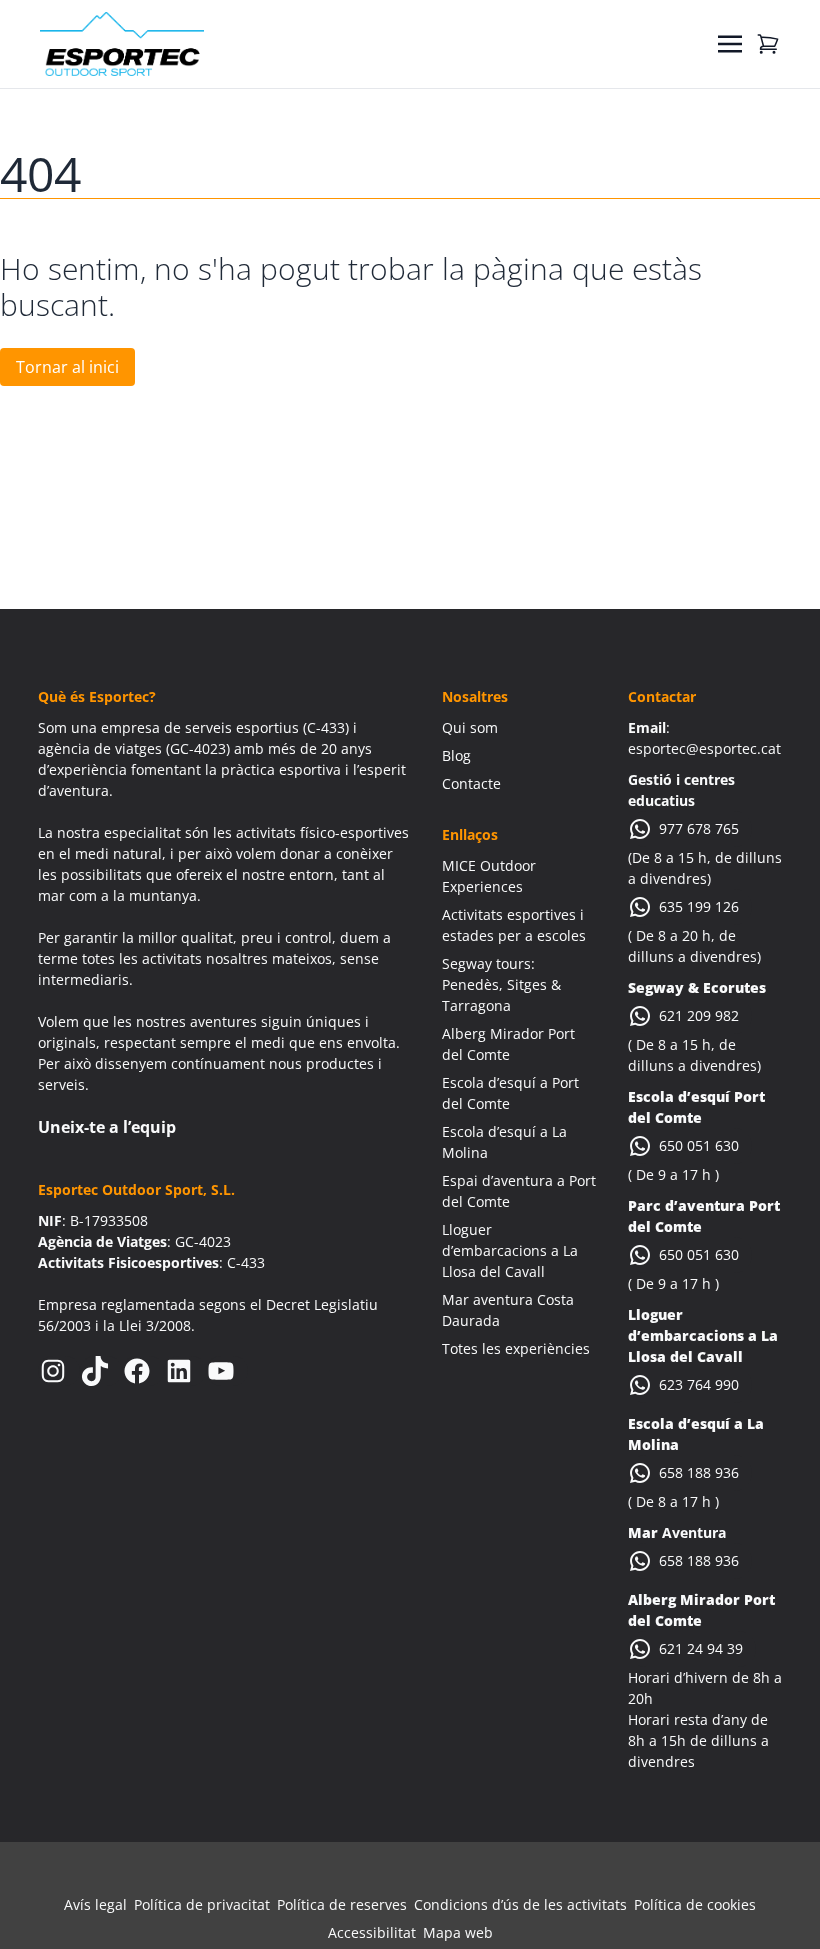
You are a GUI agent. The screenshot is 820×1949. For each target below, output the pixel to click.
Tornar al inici (67, 367)
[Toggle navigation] (730, 44)
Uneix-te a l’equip (107, 1127)
